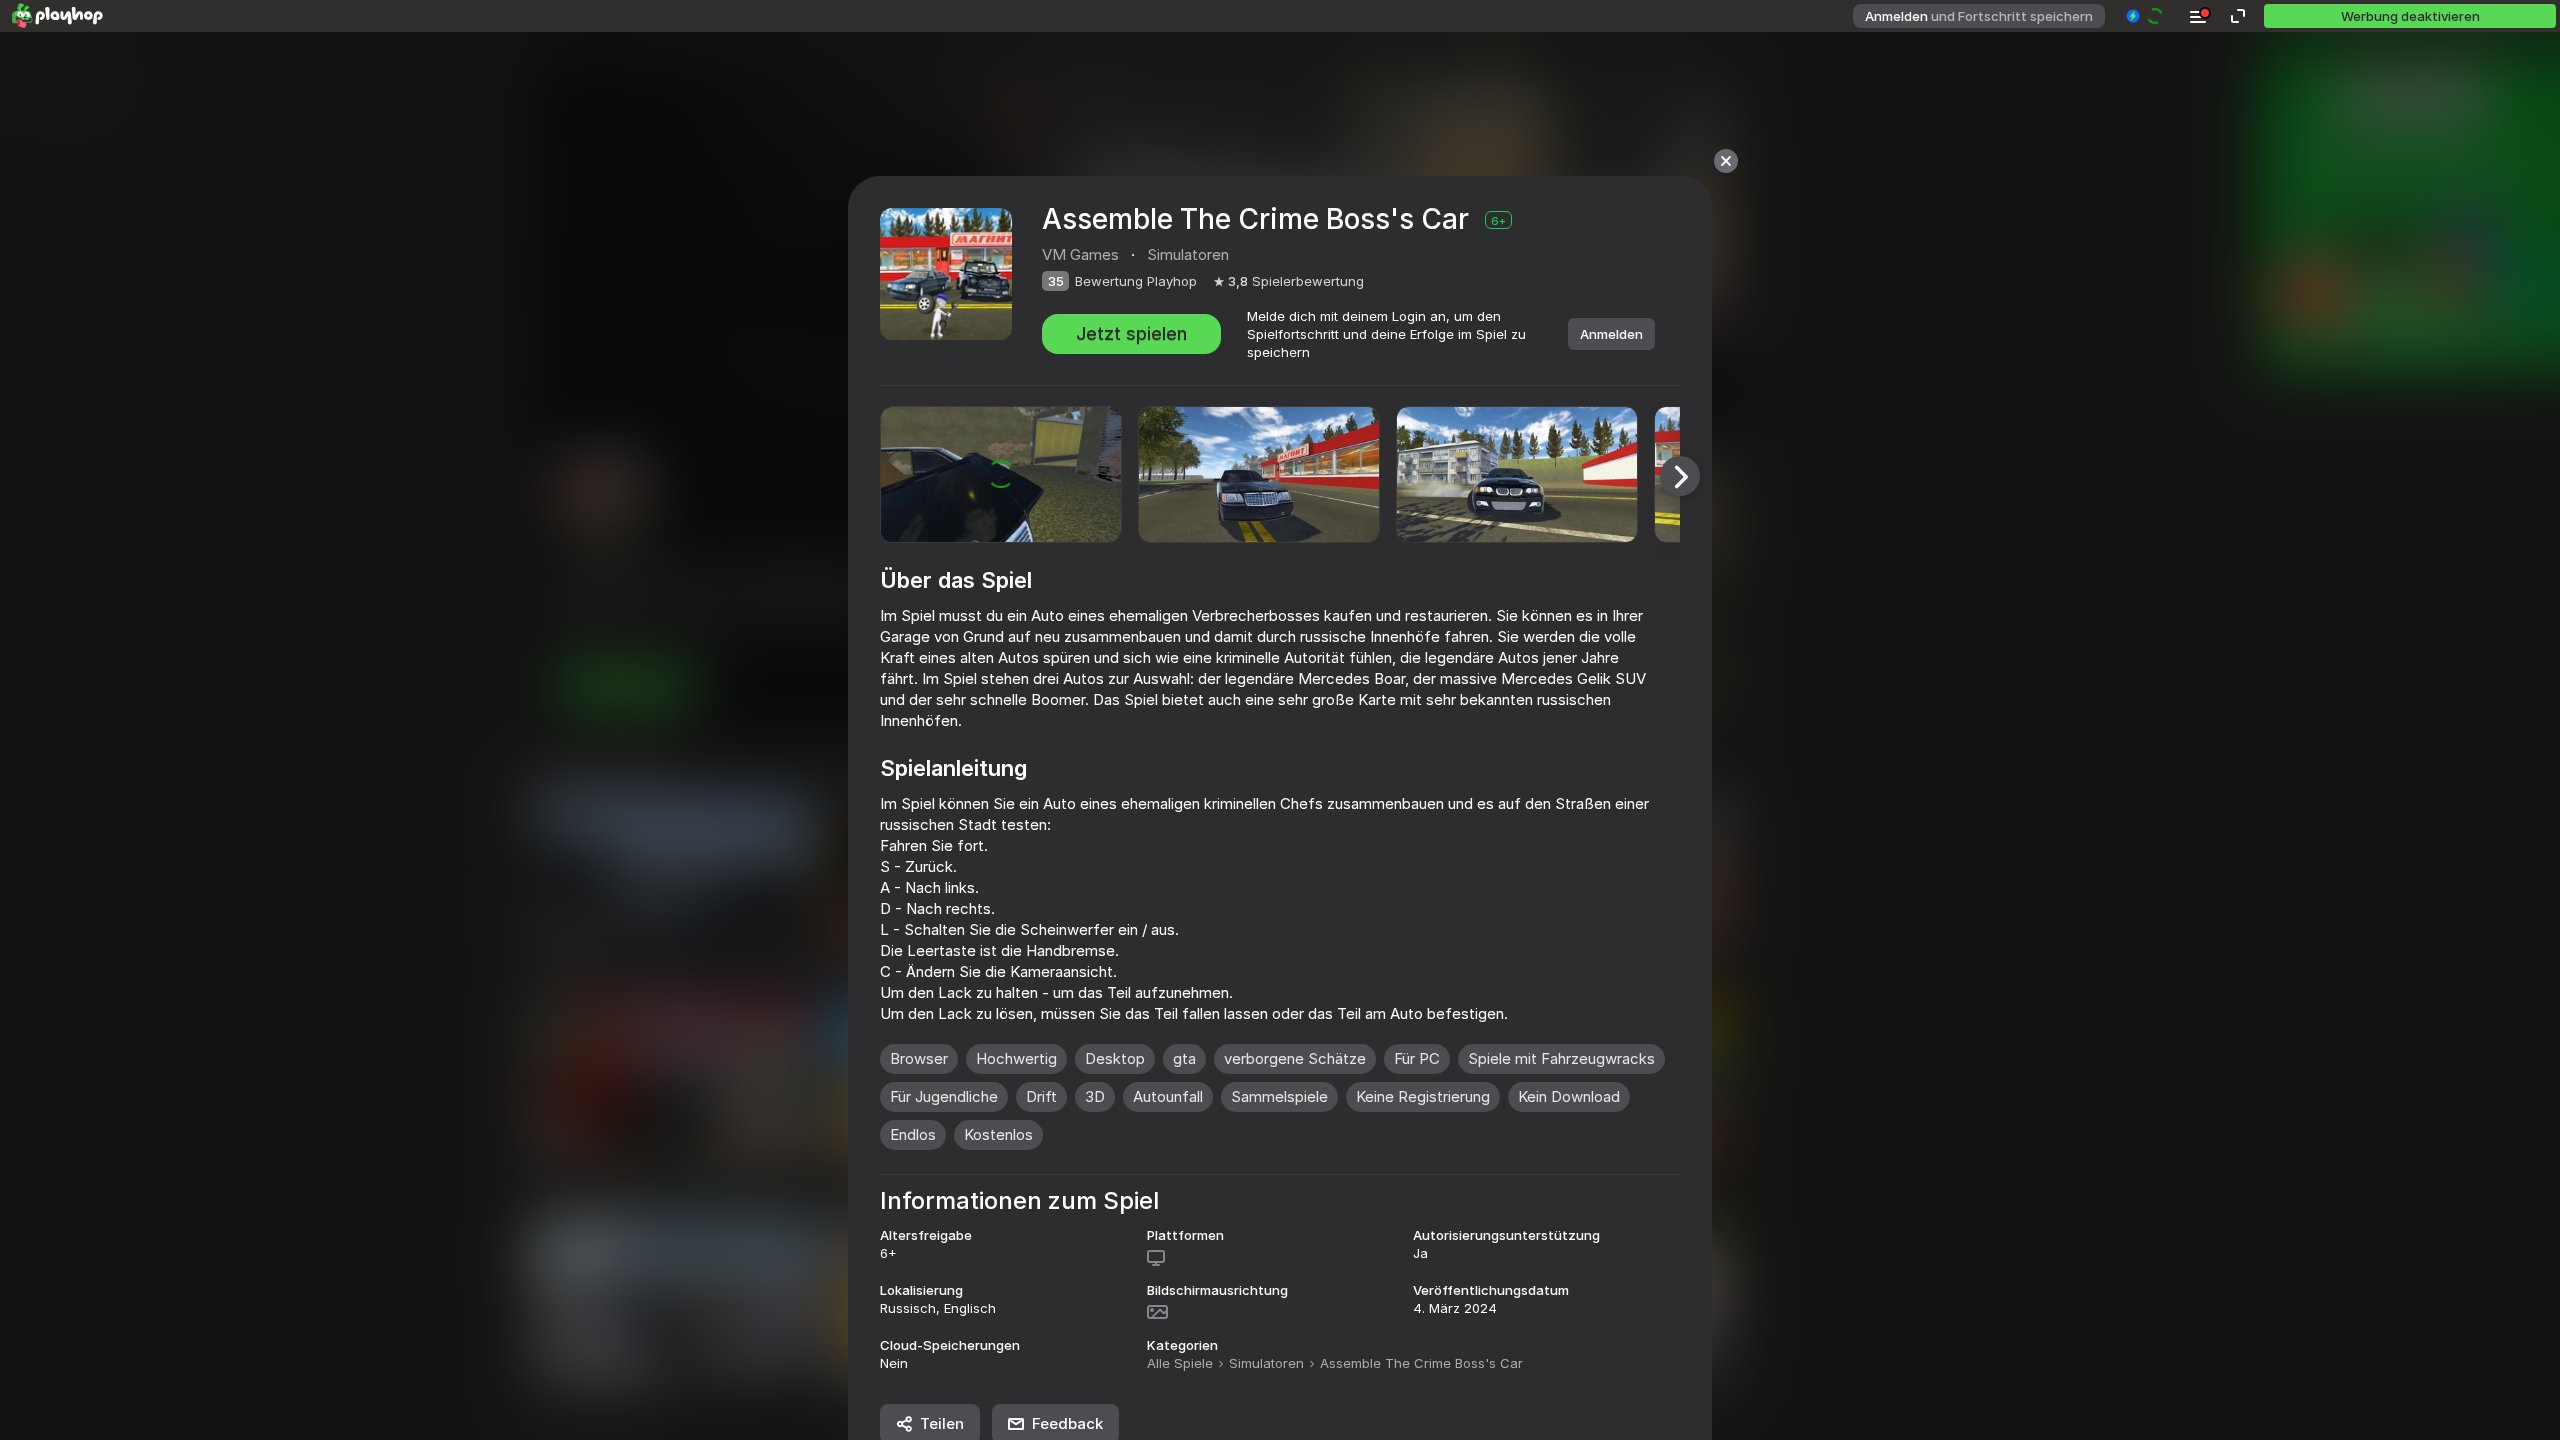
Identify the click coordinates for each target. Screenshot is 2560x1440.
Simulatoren (1266, 1363)
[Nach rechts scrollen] (1680, 476)
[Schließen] (1726, 161)
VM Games (1080, 254)
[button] (2145, 16)
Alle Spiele (1180, 1363)
